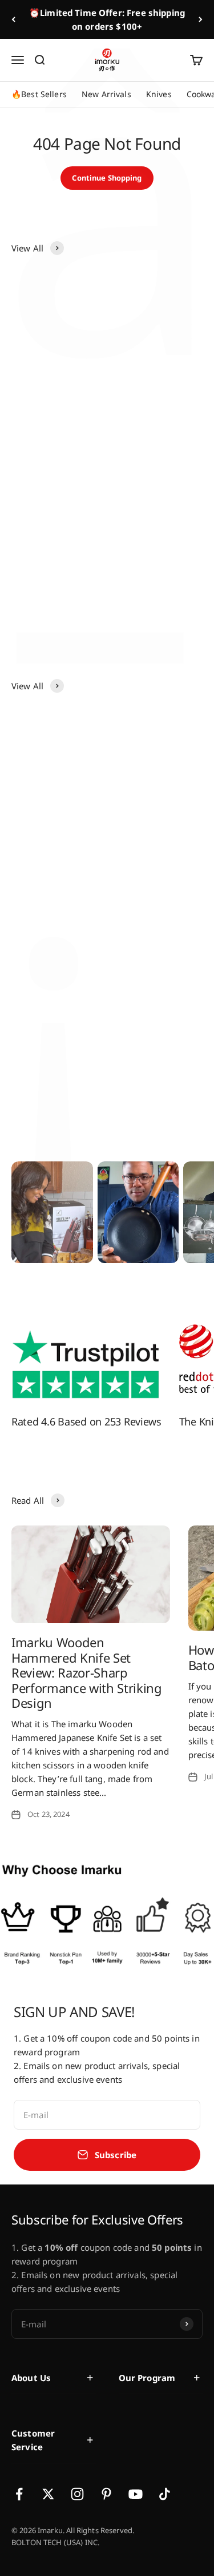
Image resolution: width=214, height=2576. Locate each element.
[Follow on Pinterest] (106, 2494)
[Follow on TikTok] (165, 2494)
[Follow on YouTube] (136, 2494)
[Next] (201, 19)
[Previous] (13, 19)
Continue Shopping (107, 178)
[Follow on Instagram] (77, 2494)
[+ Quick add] (90, 352)
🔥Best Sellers (39, 94)
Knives (159, 94)
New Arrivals (106, 94)
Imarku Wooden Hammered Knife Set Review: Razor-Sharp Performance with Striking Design (87, 1672)
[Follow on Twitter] (48, 2494)
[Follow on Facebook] (19, 2494)
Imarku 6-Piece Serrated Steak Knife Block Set (56, 574)
